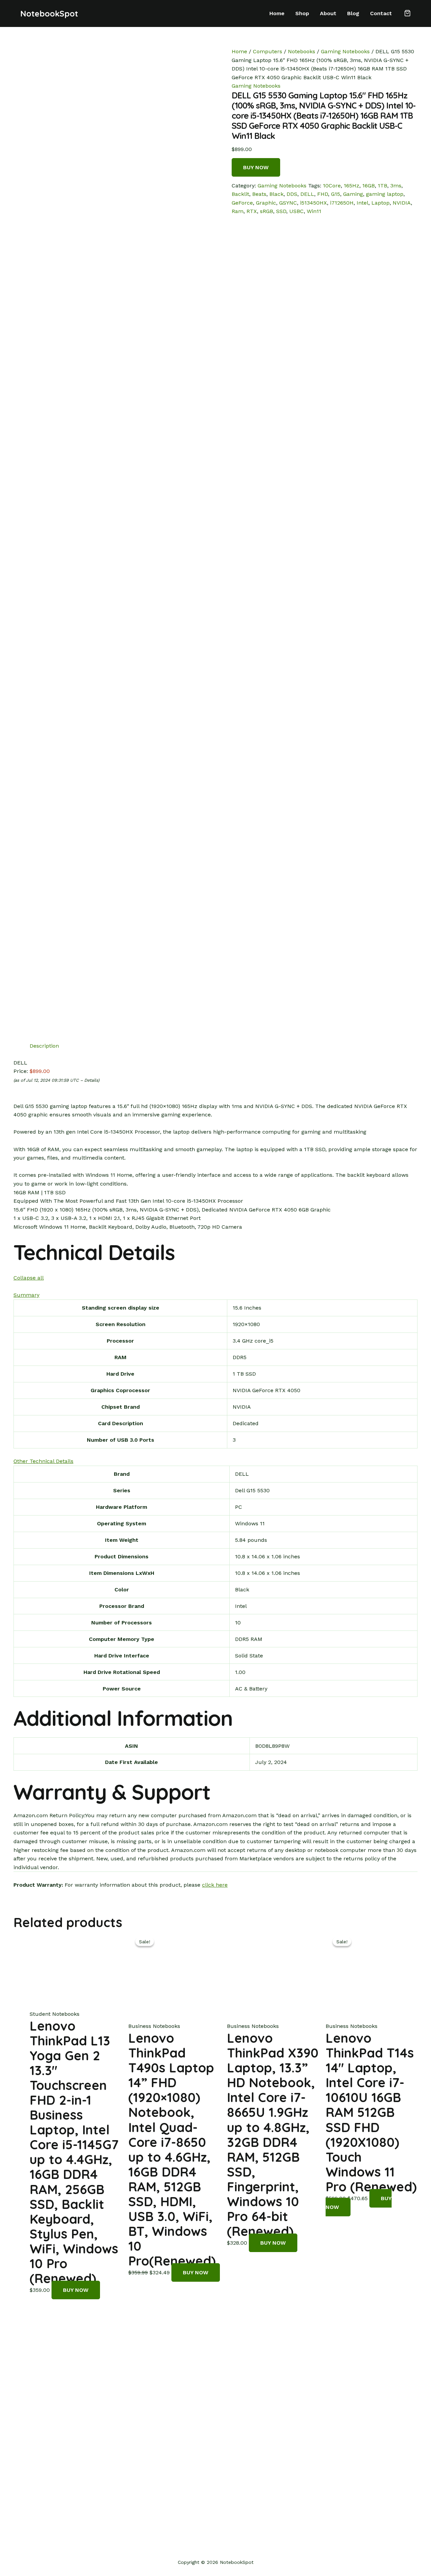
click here (215, 1885)
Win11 (314, 211)
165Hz (352, 186)
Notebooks (302, 51)
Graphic (266, 203)
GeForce (242, 203)
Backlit (240, 194)
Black (276, 194)
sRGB (267, 211)
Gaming (353, 194)
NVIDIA (402, 203)
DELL (307, 194)
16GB (369, 186)
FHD (323, 194)
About (328, 13)
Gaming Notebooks (345, 51)
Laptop (380, 203)
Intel (362, 203)
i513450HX (313, 203)
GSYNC (288, 203)
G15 (336, 194)
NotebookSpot (49, 13)
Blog (353, 13)
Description (44, 1046)
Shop (302, 13)
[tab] (44, 1046)
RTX (252, 211)
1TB (383, 186)
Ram (238, 211)
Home (277, 13)
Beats (259, 194)
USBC (296, 211)
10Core (332, 186)
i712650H (342, 203)
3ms (396, 186)
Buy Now (256, 167)
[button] (407, 14)
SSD (281, 211)
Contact (381, 13)
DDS (292, 194)
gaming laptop (385, 194)
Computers (268, 51)
